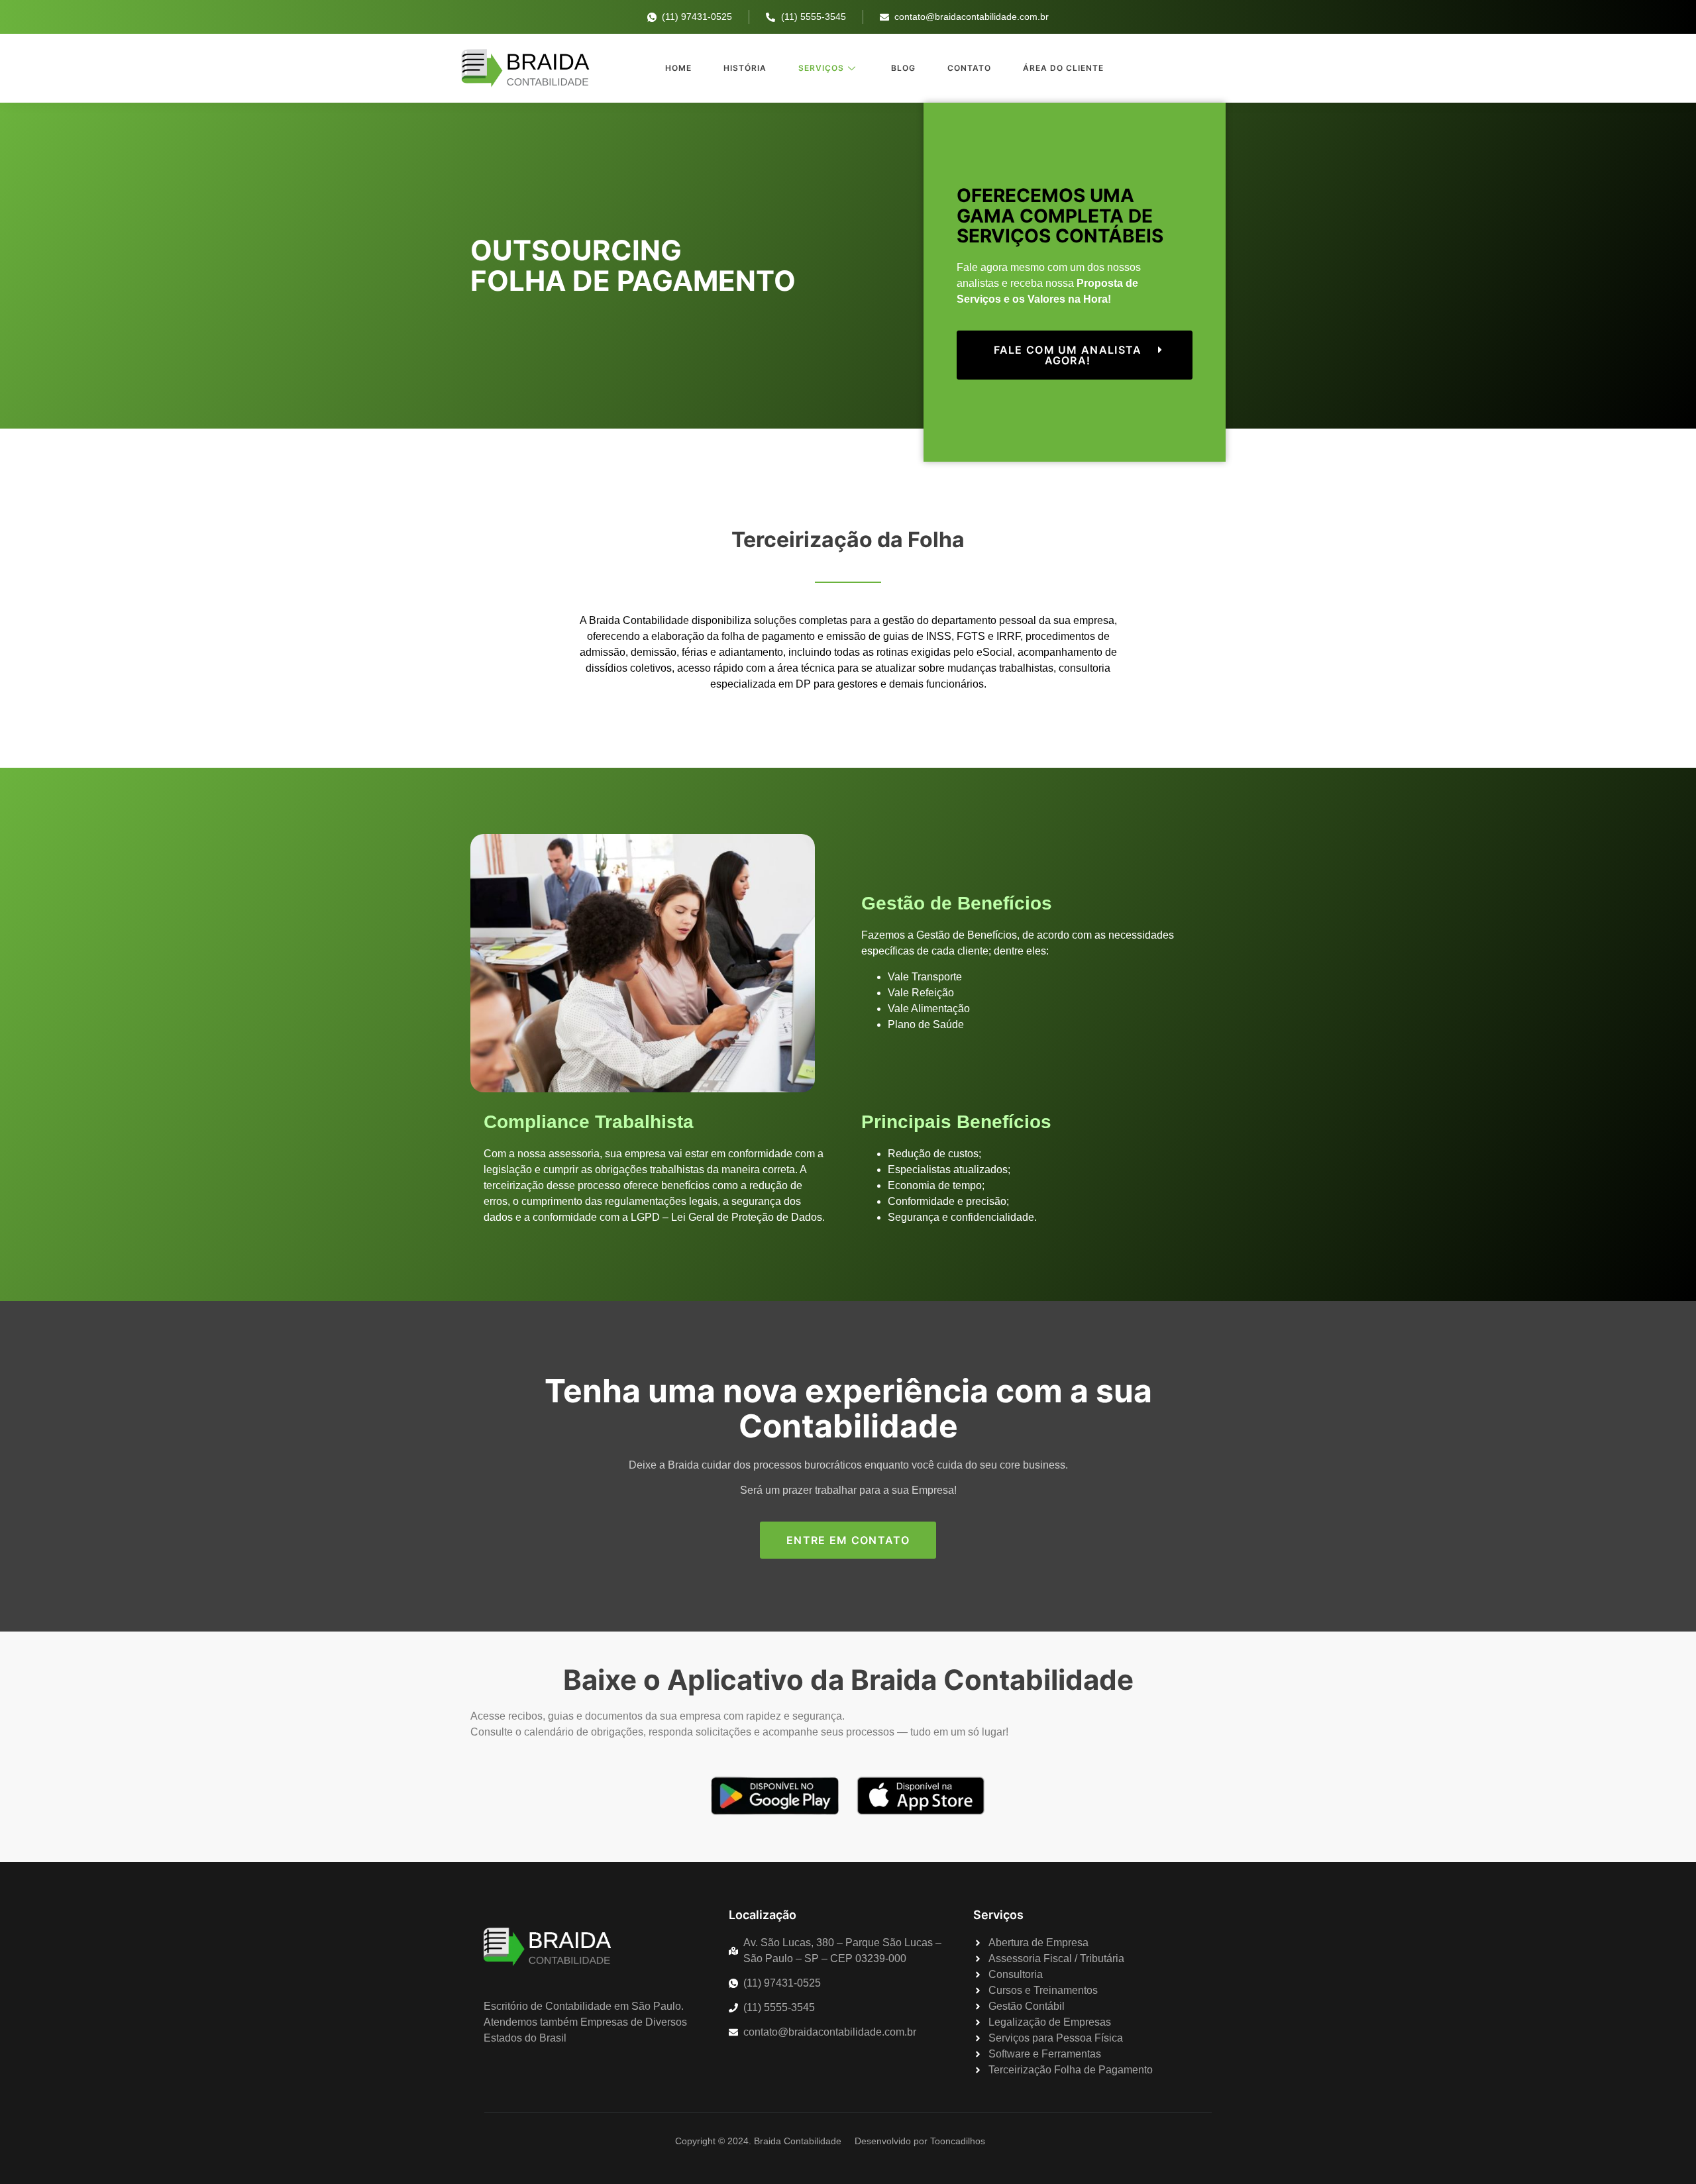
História (745, 68)
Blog (903, 68)
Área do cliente (1063, 68)
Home (678, 68)
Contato (969, 68)
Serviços (821, 68)
